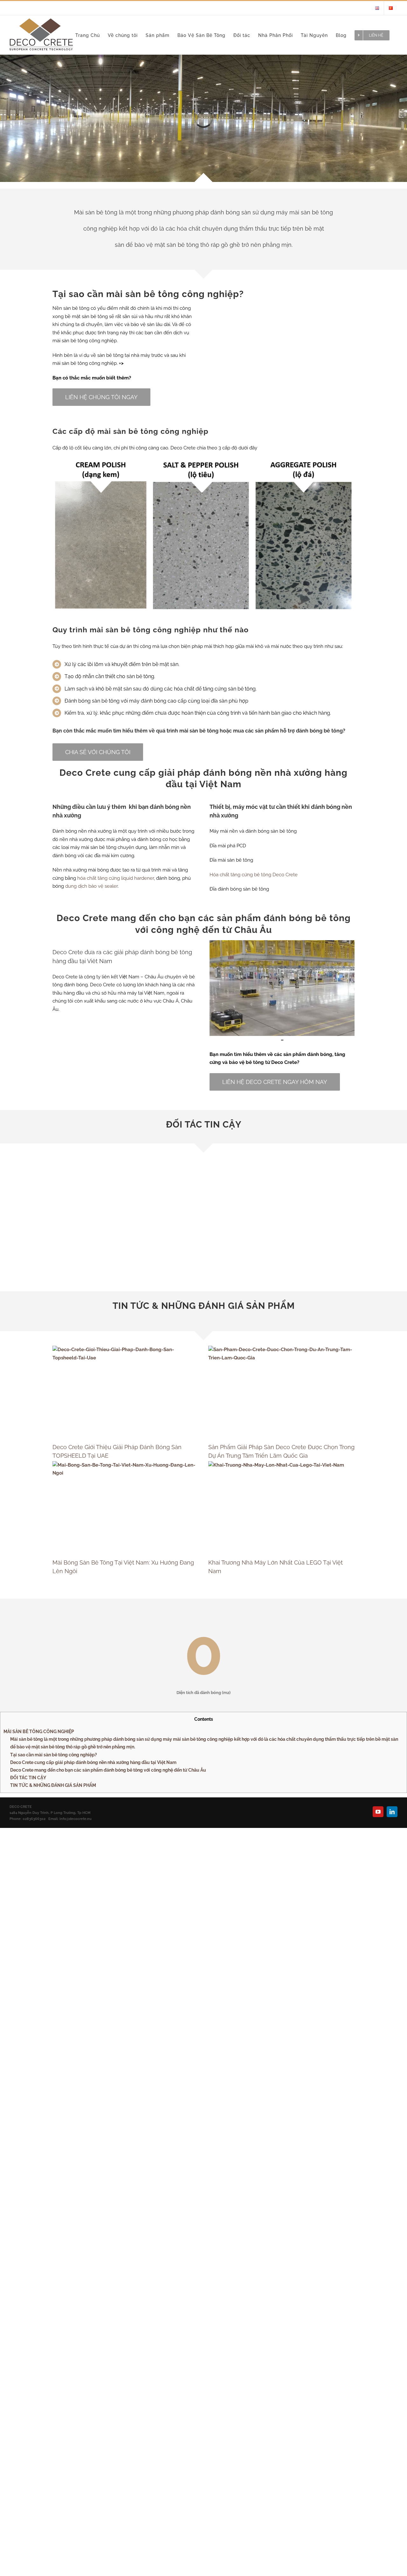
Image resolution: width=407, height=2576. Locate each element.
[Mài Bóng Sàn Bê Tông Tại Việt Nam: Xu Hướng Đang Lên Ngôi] (126, 1507)
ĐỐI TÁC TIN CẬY (28, 1778)
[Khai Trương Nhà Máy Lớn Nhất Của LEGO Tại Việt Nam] (281, 1507)
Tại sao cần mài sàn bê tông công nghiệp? (54, 1755)
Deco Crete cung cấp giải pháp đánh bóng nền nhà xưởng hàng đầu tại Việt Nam (93, 1762)
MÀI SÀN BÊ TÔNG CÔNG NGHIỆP (39, 1732)
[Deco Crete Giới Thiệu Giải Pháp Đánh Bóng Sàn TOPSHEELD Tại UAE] (126, 1392)
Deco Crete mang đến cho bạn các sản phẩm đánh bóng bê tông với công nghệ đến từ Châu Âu (108, 1770)
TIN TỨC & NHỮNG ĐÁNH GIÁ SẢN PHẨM (53, 1785)
